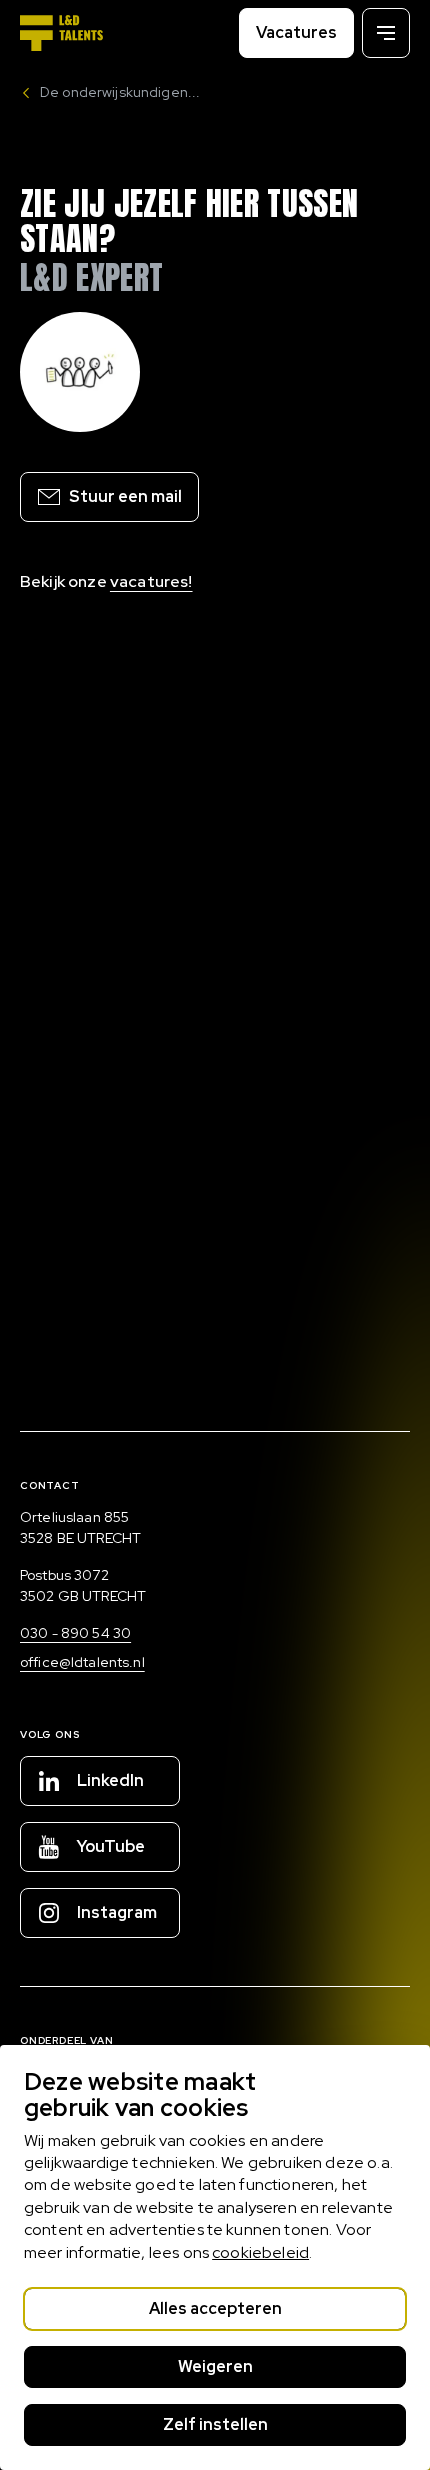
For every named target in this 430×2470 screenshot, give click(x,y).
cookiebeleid (260, 2252)
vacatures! (151, 581)
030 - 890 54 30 (75, 1633)
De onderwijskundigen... (120, 92)
